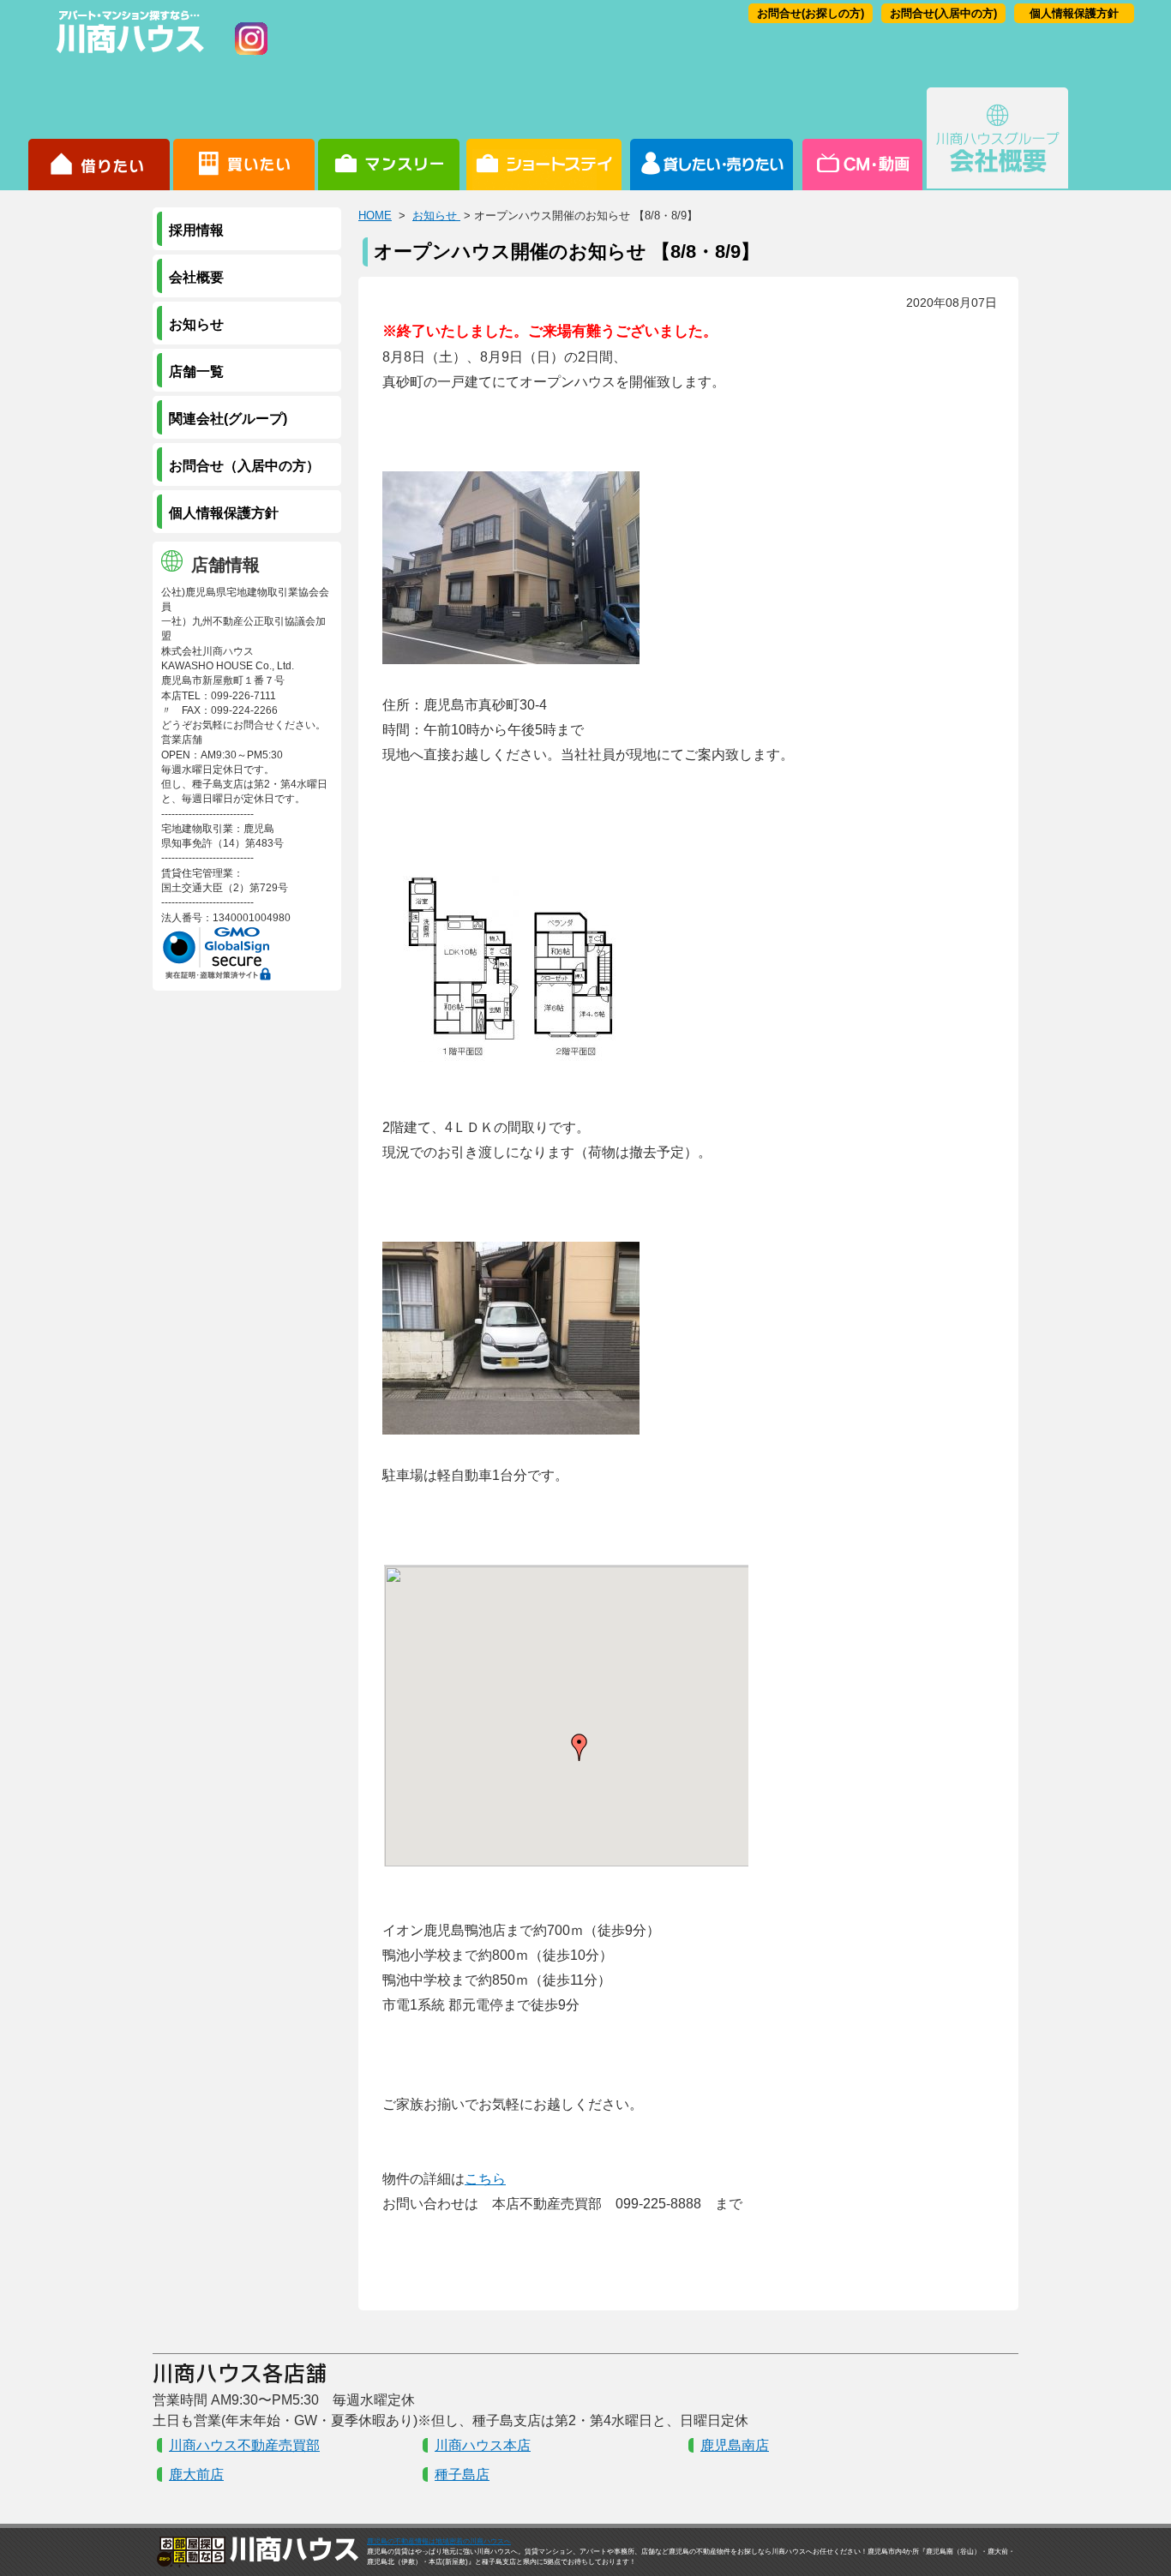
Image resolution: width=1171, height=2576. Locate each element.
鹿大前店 (196, 2474)
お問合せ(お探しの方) (811, 13)
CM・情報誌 (861, 139)
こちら (485, 2179)
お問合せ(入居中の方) (943, 13)
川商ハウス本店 (483, 2445)
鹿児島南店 (735, 2445)
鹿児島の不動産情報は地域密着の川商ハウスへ (439, 2541)
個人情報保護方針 (1074, 13)
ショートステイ (544, 139)
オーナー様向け (712, 139)
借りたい (99, 139)
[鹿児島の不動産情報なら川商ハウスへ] (127, 56)
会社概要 (997, 139)
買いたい (244, 139)
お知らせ (436, 216)
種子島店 (462, 2474)
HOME (375, 216)
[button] (579, 1747)
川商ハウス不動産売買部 (244, 2445)
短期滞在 (389, 139)
